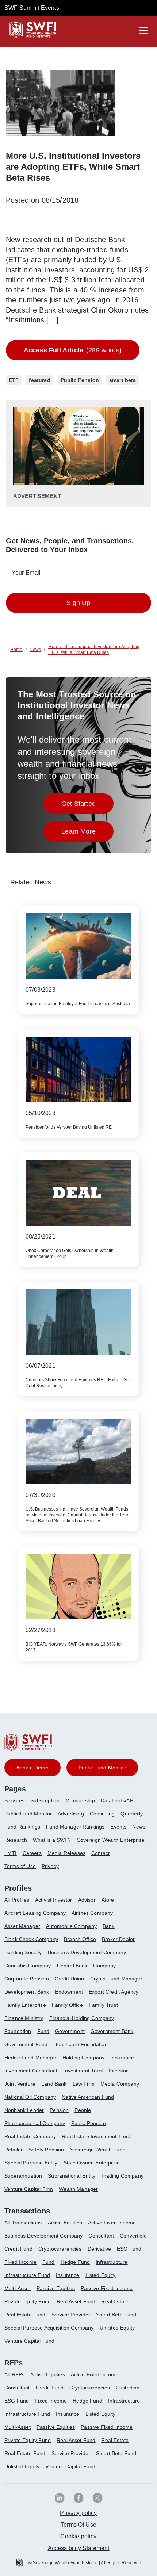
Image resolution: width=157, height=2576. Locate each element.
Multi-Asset (18, 2288)
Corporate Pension (27, 1979)
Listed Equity (101, 2275)
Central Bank (72, 1966)
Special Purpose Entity (31, 2163)
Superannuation (23, 2176)
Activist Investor (54, 1900)
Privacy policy (78, 2513)
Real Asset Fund (76, 2301)
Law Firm (84, 2084)
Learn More (87, 833)
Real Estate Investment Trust (96, 2136)
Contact (100, 1853)
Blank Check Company (31, 1939)
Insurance (122, 2058)
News (139, 1827)
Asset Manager (22, 1926)
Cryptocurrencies (90, 2388)
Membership (80, 1800)
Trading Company (122, 2176)
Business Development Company (87, 1952)
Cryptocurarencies (60, 2249)
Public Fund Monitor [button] (102, 1768)
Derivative (99, 2249)
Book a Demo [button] (32, 1768)
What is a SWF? (52, 1840)
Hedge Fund (75, 2262)
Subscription (45, 1800)
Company (104, 1966)
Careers (32, 1853)
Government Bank (112, 2031)
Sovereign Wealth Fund (98, 2150)
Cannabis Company (28, 1966)
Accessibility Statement (79, 2548)
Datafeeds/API (118, 1800)
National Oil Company (30, 2097)
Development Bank (27, 1992)
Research (16, 1840)
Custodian (128, 2388)
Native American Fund (88, 2097)
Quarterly (131, 1814)
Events (118, 1827)
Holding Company (83, 2058)
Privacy (50, 1866)
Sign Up (78, 603)
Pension (59, 2110)
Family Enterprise (25, 2005)
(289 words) (73, 350)
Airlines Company (92, 1913)
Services (14, 1800)
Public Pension (89, 2123)
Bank (109, 1926)
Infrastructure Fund (27, 2275)
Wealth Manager (78, 2189)
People (83, 2110)
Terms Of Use (78, 2525)
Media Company (120, 2084)
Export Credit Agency (114, 1992)
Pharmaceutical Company (35, 2123)
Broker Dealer (118, 1939)
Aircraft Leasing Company (35, 1913)
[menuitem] (17, 1803)
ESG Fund (129, 2249)
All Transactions (23, 2223)
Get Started (87, 806)
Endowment (69, 1992)
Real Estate (115, 2301)
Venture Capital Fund (29, 2341)
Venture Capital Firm (29, 2189)
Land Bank (54, 2084)
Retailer (14, 2150)
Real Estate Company (30, 2136)
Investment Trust (83, 2071)
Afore (108, 1900)
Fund (43, 2031)
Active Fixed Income (112, 2223)
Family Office (67, 2005)
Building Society (23, 1952)
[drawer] (144, 31)
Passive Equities (56, 2288)
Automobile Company (71, 1926)
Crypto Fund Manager (116, 1979)
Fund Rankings (22, 1827)
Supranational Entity (72, 2176)
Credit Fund (18, 2249)
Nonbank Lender (24, 2110)
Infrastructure (112, 2262)
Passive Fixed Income (107, 2288)
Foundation (18, 2031)
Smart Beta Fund (116, 2315)
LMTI (11, 1853)
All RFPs (14, 2374)
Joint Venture (20, 2084)
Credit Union (70, 1979)
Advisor (87, 1900)
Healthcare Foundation (80, 2044)
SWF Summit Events (32, 8)
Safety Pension (46, 2150)
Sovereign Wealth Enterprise (111, 1840)
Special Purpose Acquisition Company (49, 2328)
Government (70, 2031)
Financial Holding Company (82, 2018)
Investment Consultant (31, 2071)
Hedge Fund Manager (30, 2058)
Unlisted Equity (117, 2328)
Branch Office (80, 1939)
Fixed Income (20, 2262)
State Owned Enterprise (92, 2163)
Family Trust (103, 2005)
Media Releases (66, 1853)
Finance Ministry (24, 2018)
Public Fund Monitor (28, 1814)
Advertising (71, 1814)
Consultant (101, 2236)
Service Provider (71, 2315)
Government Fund (26, 2044)
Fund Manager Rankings (75, 1827)
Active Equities (65, 2223)
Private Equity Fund (28, 2301)
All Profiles (17, 1900)
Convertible (133, 2236)
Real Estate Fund (25, 2315)
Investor (118, 2071)
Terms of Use (20, 1866)
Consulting (102, 1814)
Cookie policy (78, 2536)
